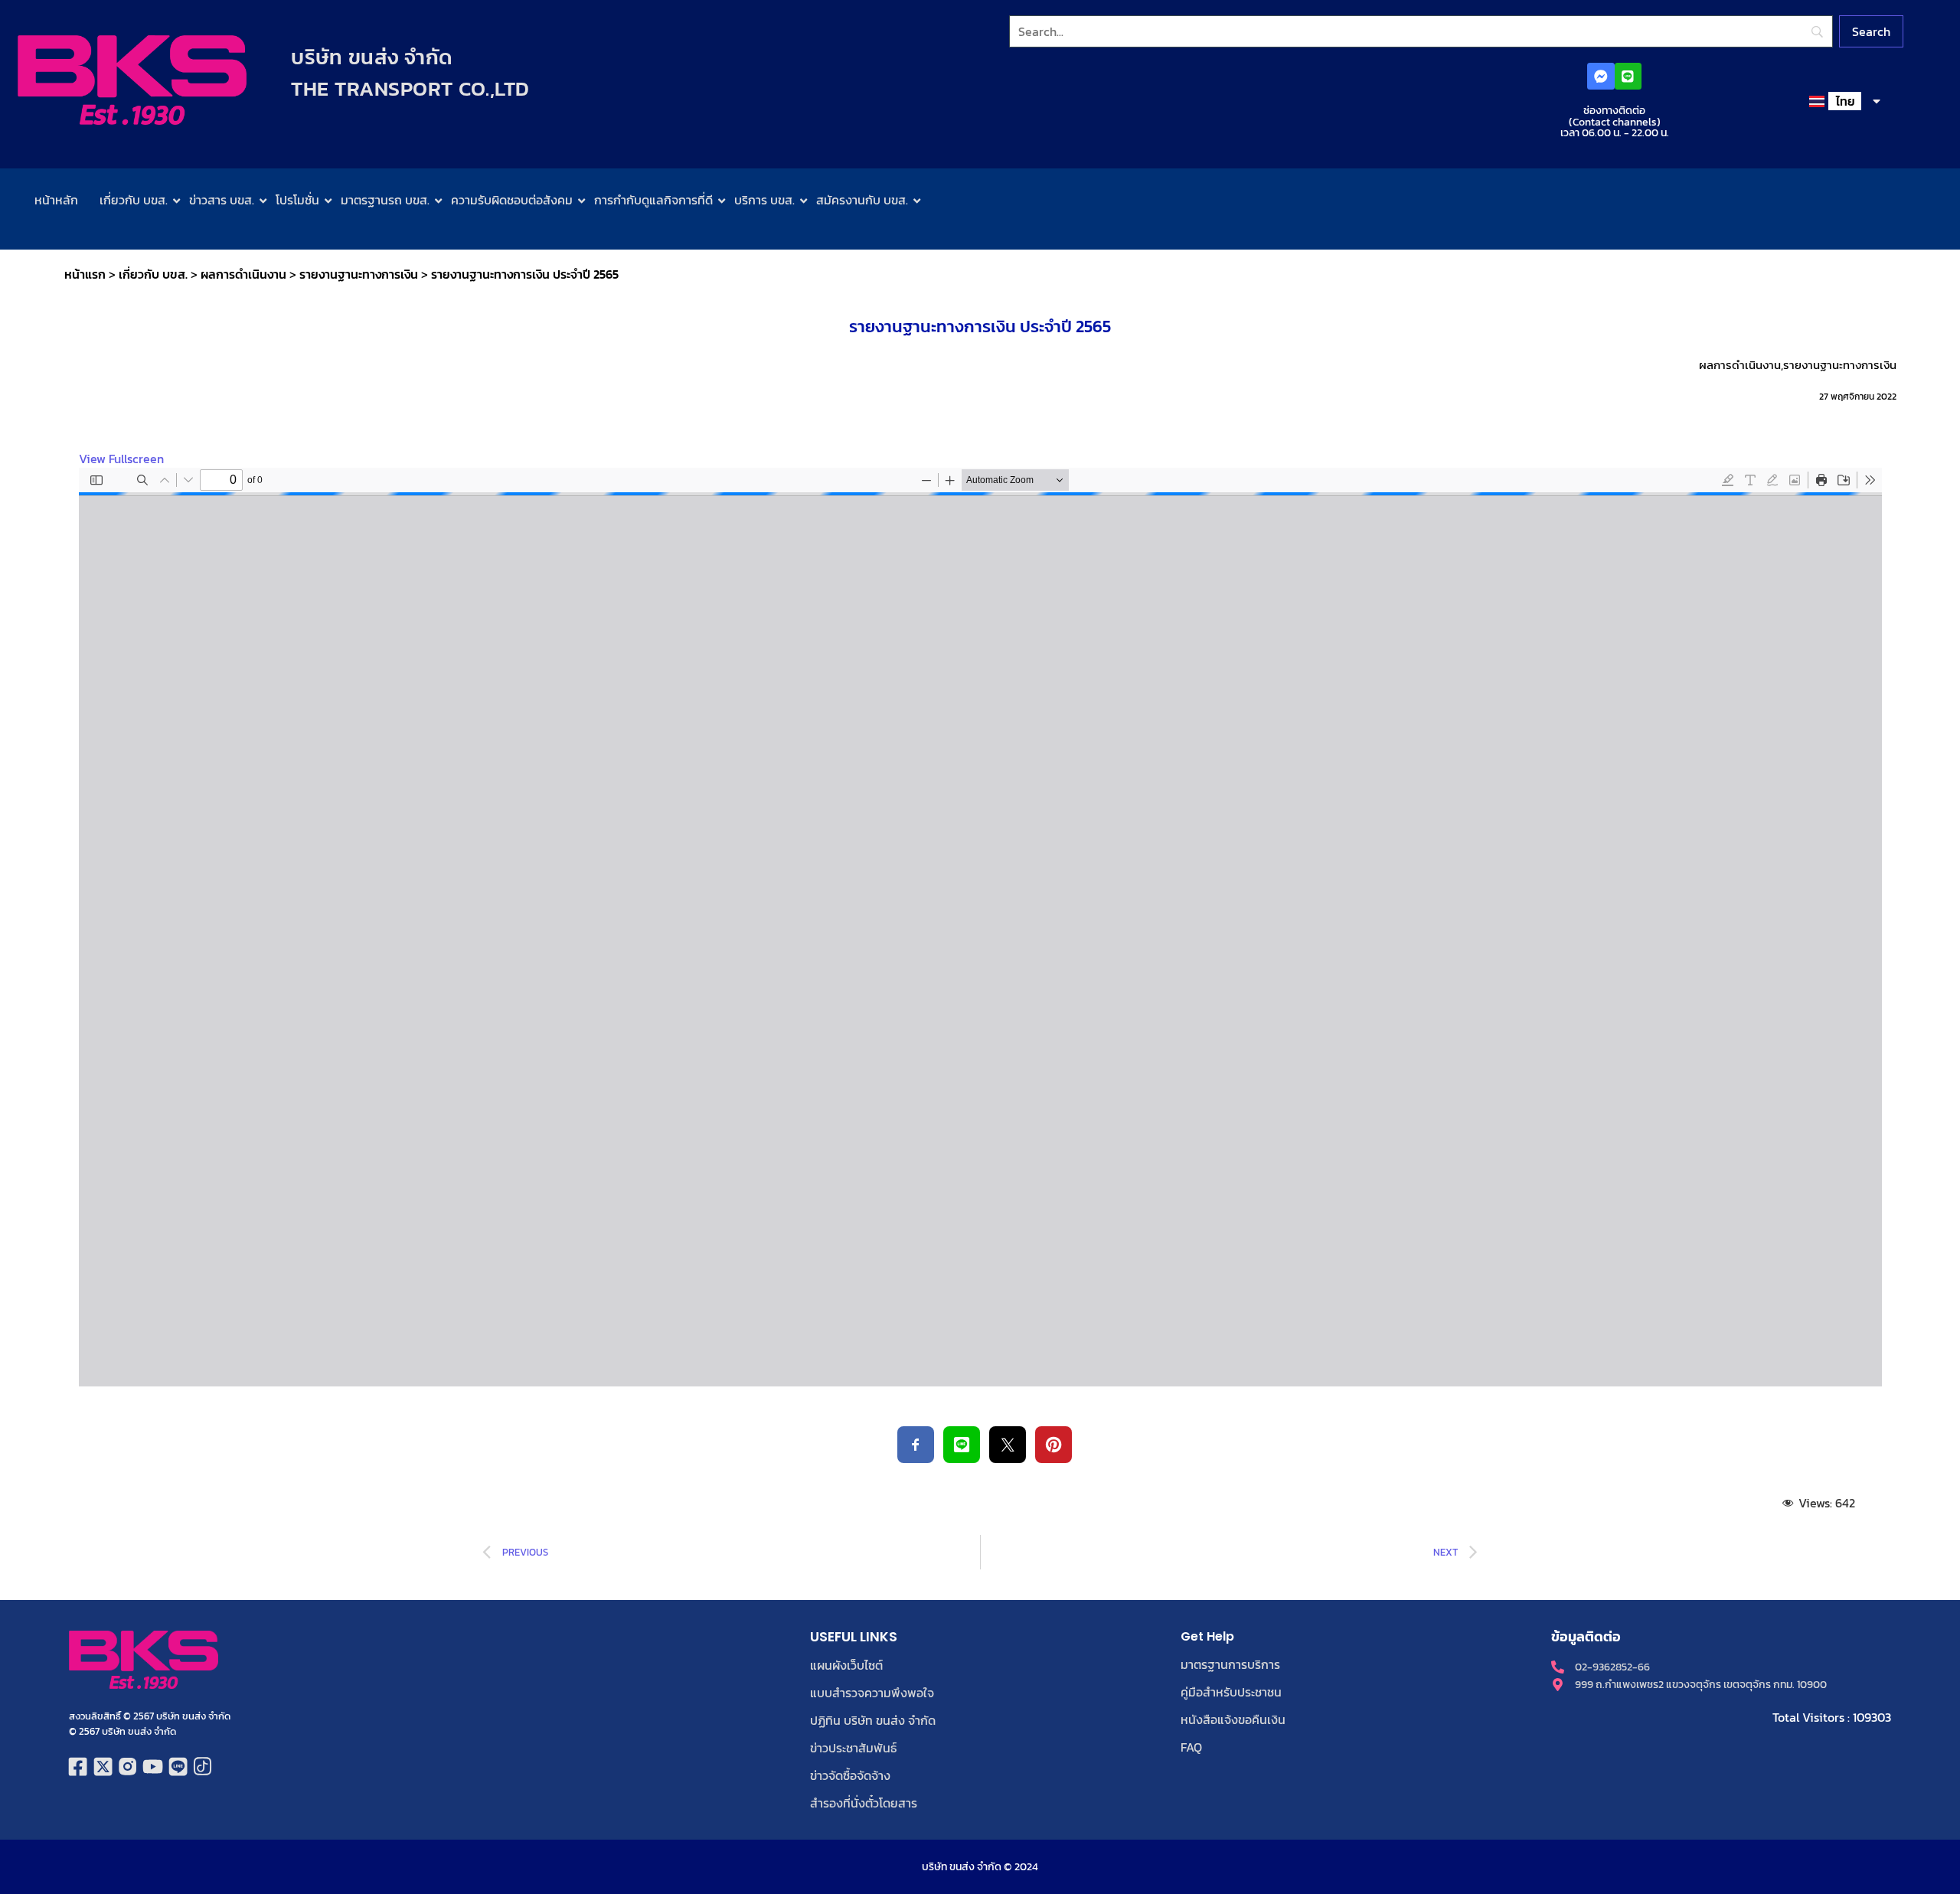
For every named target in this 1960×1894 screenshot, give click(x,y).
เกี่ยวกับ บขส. (134, 200)
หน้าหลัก (56, 200)
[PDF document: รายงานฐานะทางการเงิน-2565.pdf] (980, 927)
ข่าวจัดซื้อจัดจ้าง (850, 1775)
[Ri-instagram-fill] (128, 1767)
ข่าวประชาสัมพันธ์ (853, 1748)
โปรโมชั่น (297, 200)
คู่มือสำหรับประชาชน (1231, 1692)
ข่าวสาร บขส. (222, 200)
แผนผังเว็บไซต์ (846, 1665)
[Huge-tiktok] (203, 1767)
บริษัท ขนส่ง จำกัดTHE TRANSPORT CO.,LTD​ (410, 73)
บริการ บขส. (764, 200)
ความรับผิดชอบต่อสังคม (512, 200)
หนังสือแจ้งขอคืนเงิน (1233, 1719)
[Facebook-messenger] (1601, 76)
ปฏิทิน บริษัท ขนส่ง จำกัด (873, 1720)
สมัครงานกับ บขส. (862, 200)
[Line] (1628, 76)
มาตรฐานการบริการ (1230, 1664)
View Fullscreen (121, 459)
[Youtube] (153, 1767)
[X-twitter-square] (103, 1767)
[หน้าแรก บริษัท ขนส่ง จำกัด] (132, 80)
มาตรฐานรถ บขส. (385, 200)
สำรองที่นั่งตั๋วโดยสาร (864, 1803)
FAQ (1191, 1747)
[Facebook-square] (78, 1767)
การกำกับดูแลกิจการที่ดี (653, 200)
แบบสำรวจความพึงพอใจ (872, 1693)
